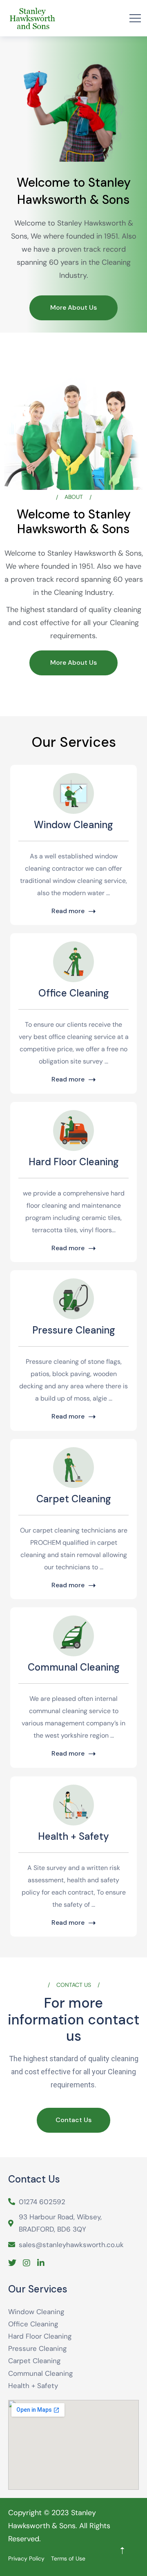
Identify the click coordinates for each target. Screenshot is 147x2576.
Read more (68, 912)
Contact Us (73, 2120)
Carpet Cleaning (74, 1499)
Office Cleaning (74, 993)
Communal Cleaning (74, 1667)
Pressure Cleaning (74, 1330)
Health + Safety (73, 1836)
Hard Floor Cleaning (74, 1162)
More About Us (73, 307)
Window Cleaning (73, 825)
